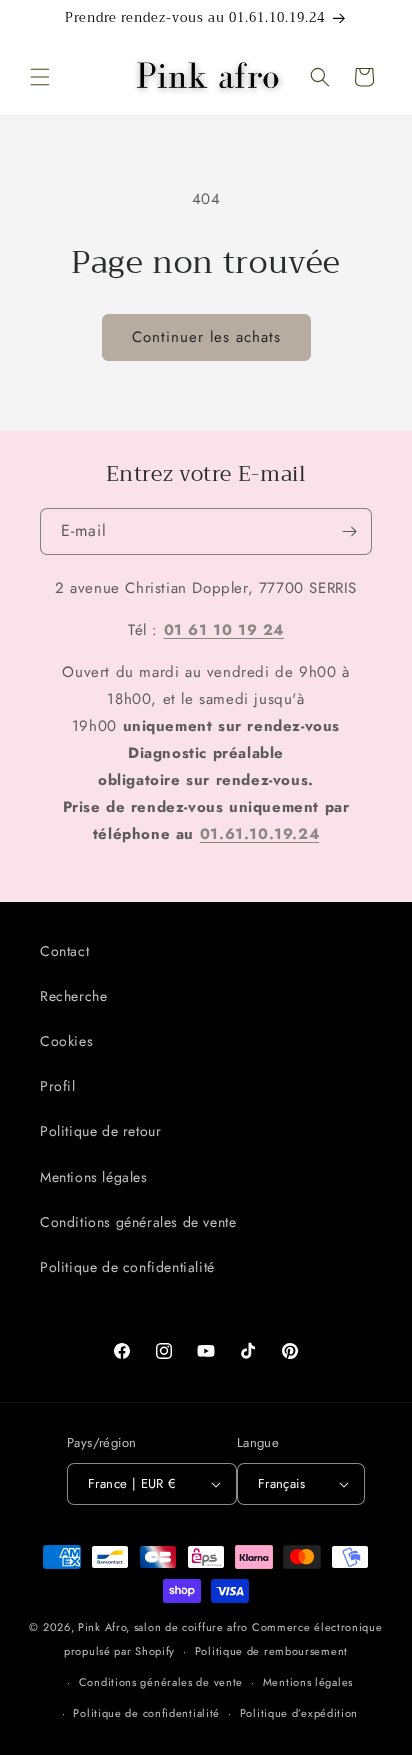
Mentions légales (94, 1177)
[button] (40, 77)
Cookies (66, 1041)
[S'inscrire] (349, 531)
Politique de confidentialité (127, 1267)
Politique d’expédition (299, 1713)
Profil (58, 1086)
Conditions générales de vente (138, 1222)
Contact (64, 951)
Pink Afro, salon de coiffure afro (163, 1627)
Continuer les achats (206, 337)
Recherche (73, 996)
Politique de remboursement (271, 1651)
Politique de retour (100, 1131)
